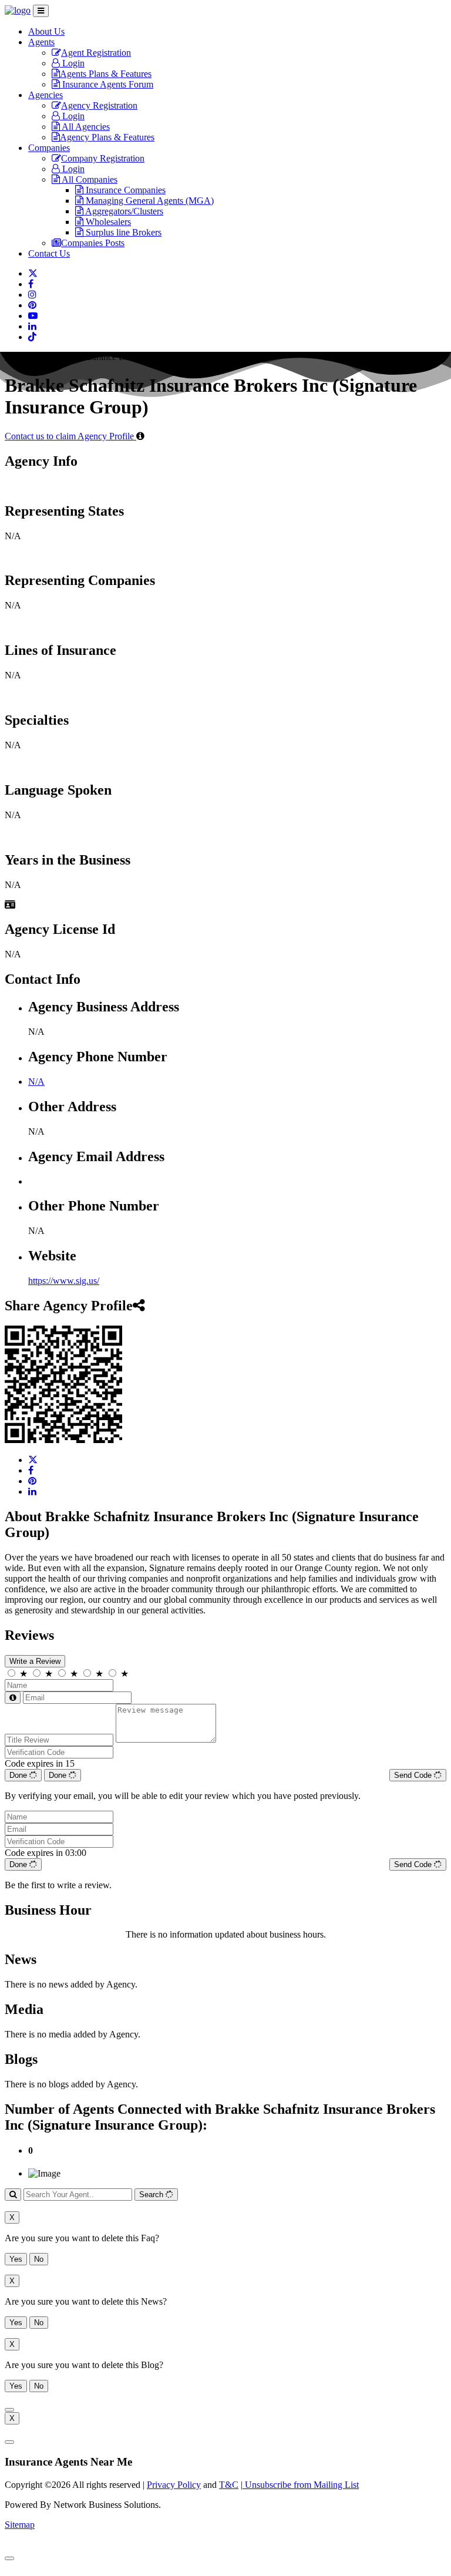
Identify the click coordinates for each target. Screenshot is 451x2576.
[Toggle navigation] (41, 11)
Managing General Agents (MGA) (149, 201)
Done (19, 1775)
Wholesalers (107, 222)
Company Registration (103, 158)
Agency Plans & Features (107, 137)
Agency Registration (99, 105)
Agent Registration (96, 53)
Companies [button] (49, 148)
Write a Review (35, 1661)
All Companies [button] (89, 179)
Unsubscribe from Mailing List (301, 2485)
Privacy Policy (174, 2485)
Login (72, 63)
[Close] (9, 2410)
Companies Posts (93, 243)
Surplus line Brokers (122, 232)
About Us (46, 31)
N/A (36, 1082)
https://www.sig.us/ (64, 1281)
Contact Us (49, 253)
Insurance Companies (124, 190)
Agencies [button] (46, 95)
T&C (229, 2485)
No (39, 2259)
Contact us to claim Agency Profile (70, 436)
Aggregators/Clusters (123, 211)
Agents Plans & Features (106, 74)
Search (152, 2195)
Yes (16, 2259)
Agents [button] (41, 42)
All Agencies (85, 127)
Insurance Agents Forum (107, 84)
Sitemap (20, 2525)
